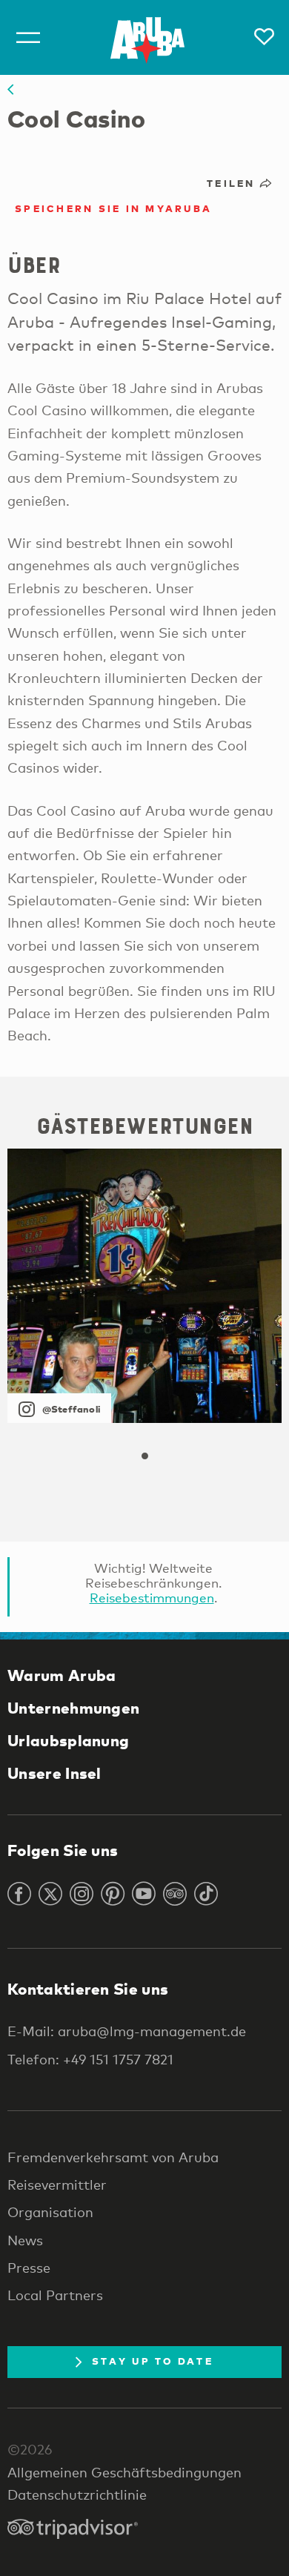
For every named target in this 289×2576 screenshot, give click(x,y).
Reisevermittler (57, 2184)
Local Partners (55, 2295)
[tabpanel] (144, 1286)
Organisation (50, 2212)
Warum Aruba (62, 1675)
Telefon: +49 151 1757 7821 (90, 2059)
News (25, 2240)
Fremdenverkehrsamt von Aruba (113, 2157)
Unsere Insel (54, 1773)
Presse (29, 2268)
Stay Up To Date (153, 2361)
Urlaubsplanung (68, 1740)
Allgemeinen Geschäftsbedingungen (124, 2472)
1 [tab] (144, 1456)
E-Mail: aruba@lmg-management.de (127, 2031)
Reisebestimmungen (152, 1598)
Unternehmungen (73, 1708)
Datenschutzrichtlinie (77, 2494)
